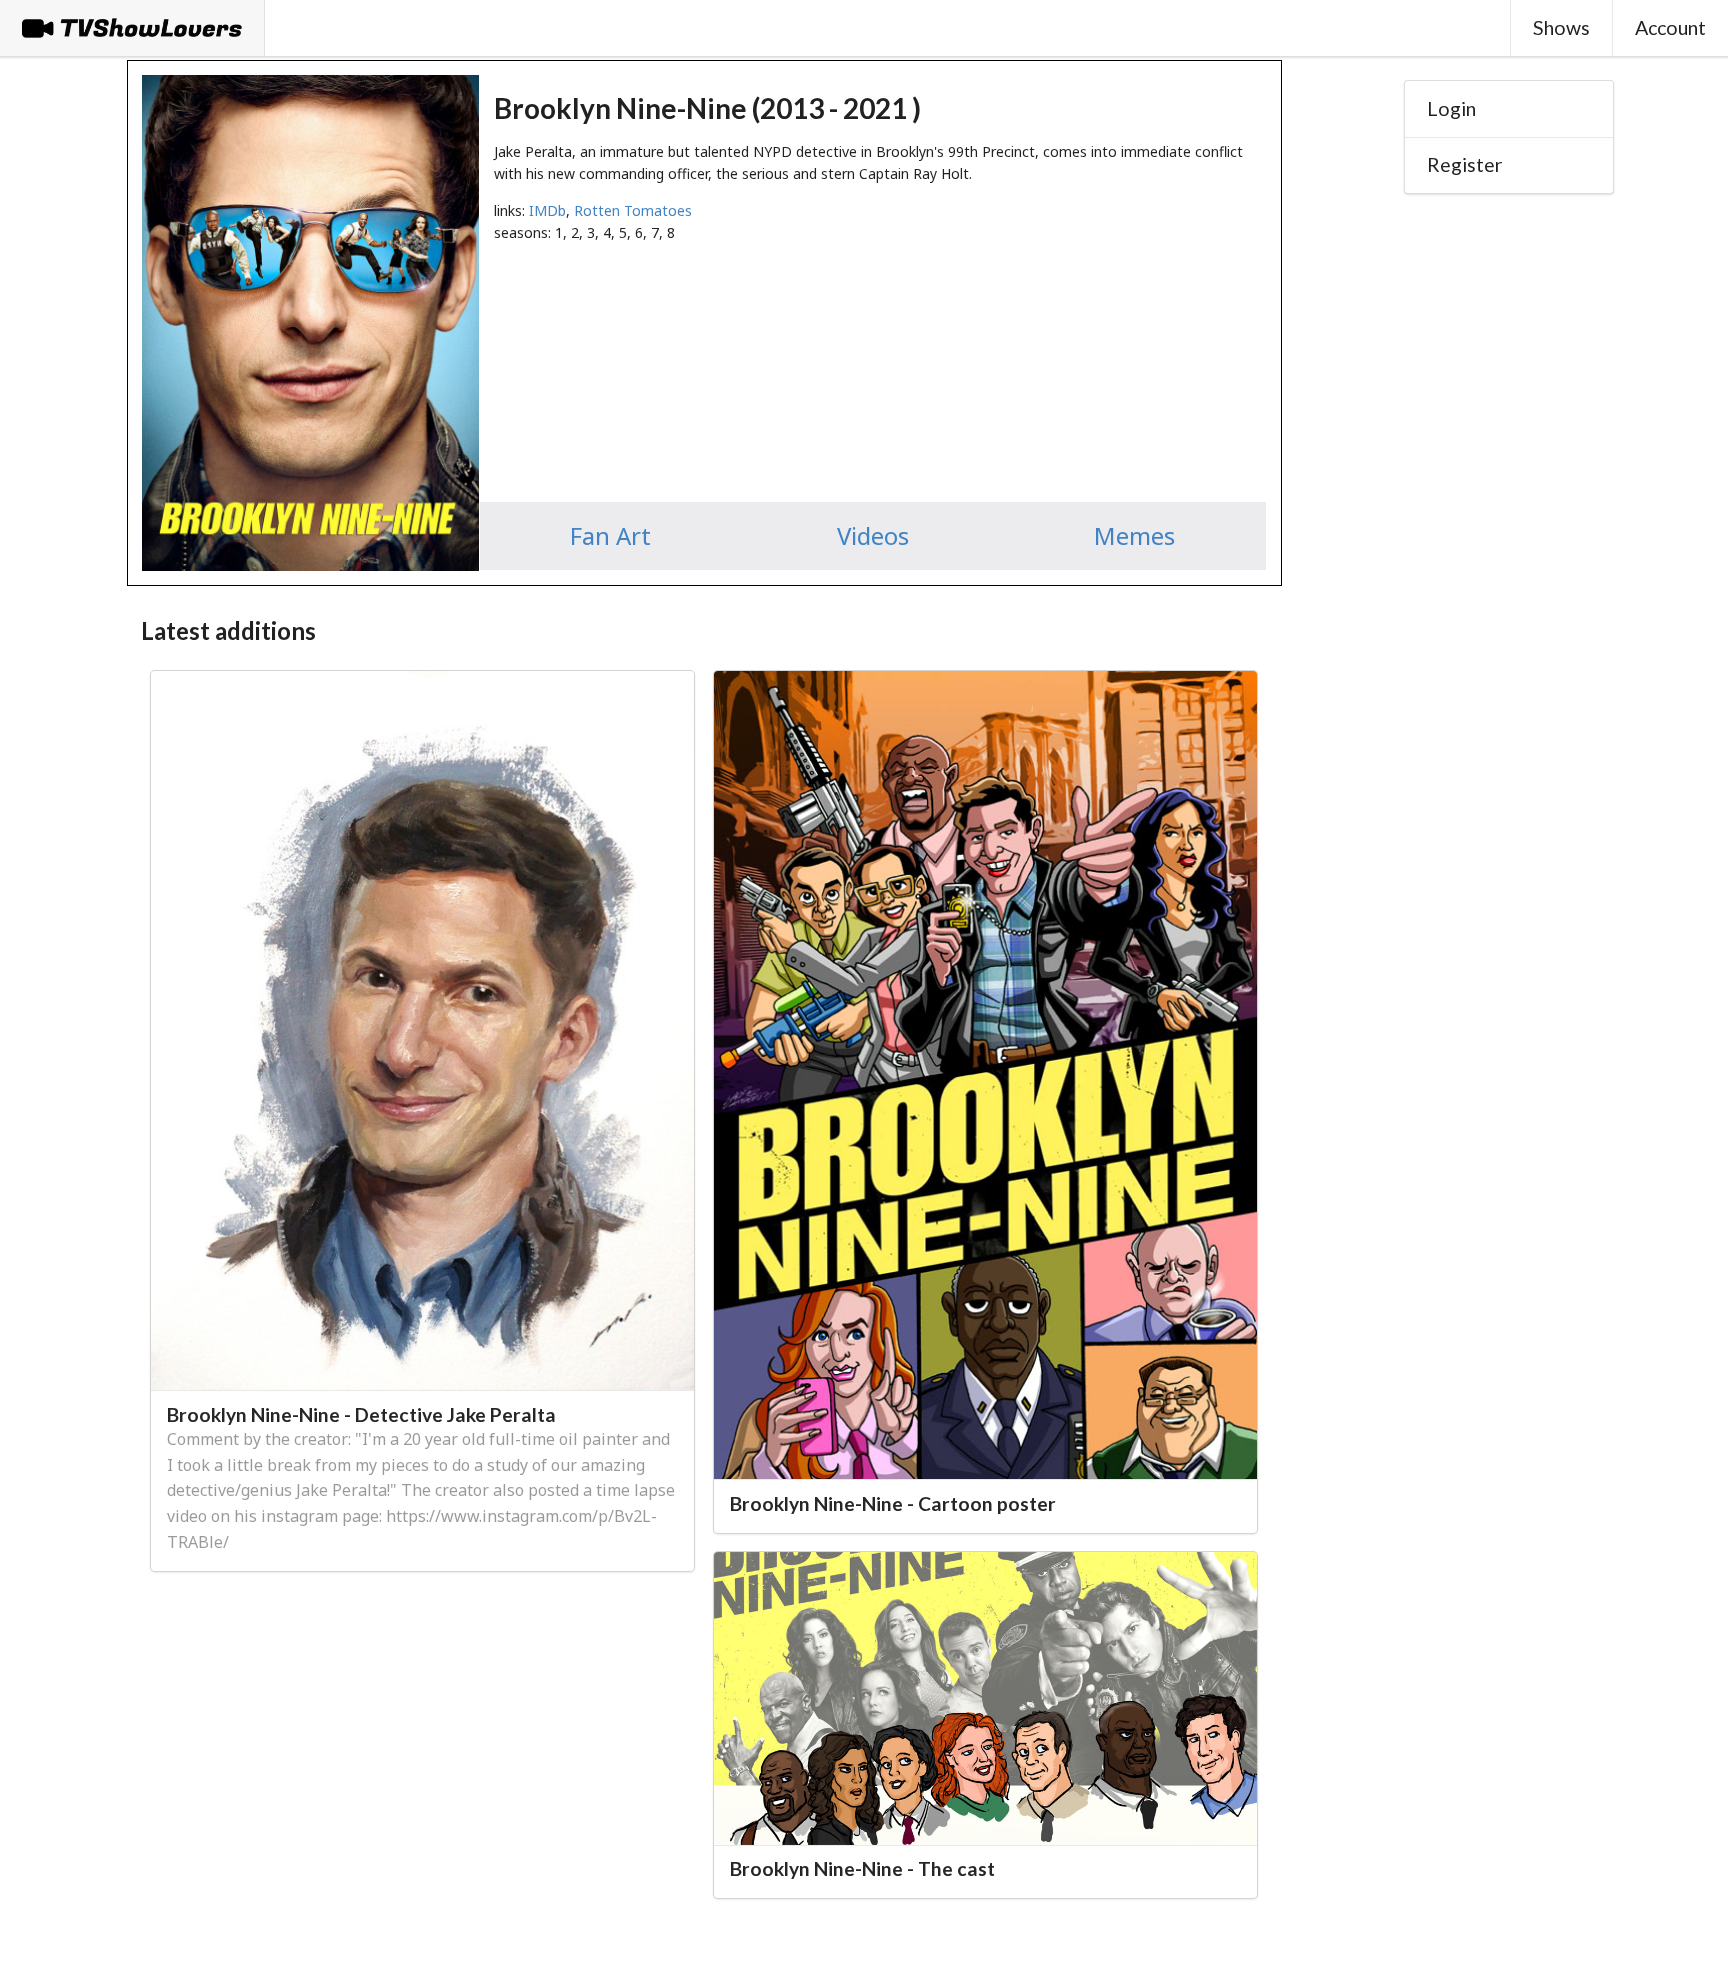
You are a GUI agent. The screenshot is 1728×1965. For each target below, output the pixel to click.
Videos (873, 535)
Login (1451, 108)
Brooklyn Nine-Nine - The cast (862, 1868)
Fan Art (610, 535)
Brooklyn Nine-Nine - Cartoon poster (893, 1503)
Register (1465, 164)
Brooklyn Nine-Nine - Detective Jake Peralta (361, 1414)
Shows (1561, 27)
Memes (1134, 535)
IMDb (547, 210)
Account (1670, 27)
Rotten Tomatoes (633, 210)
